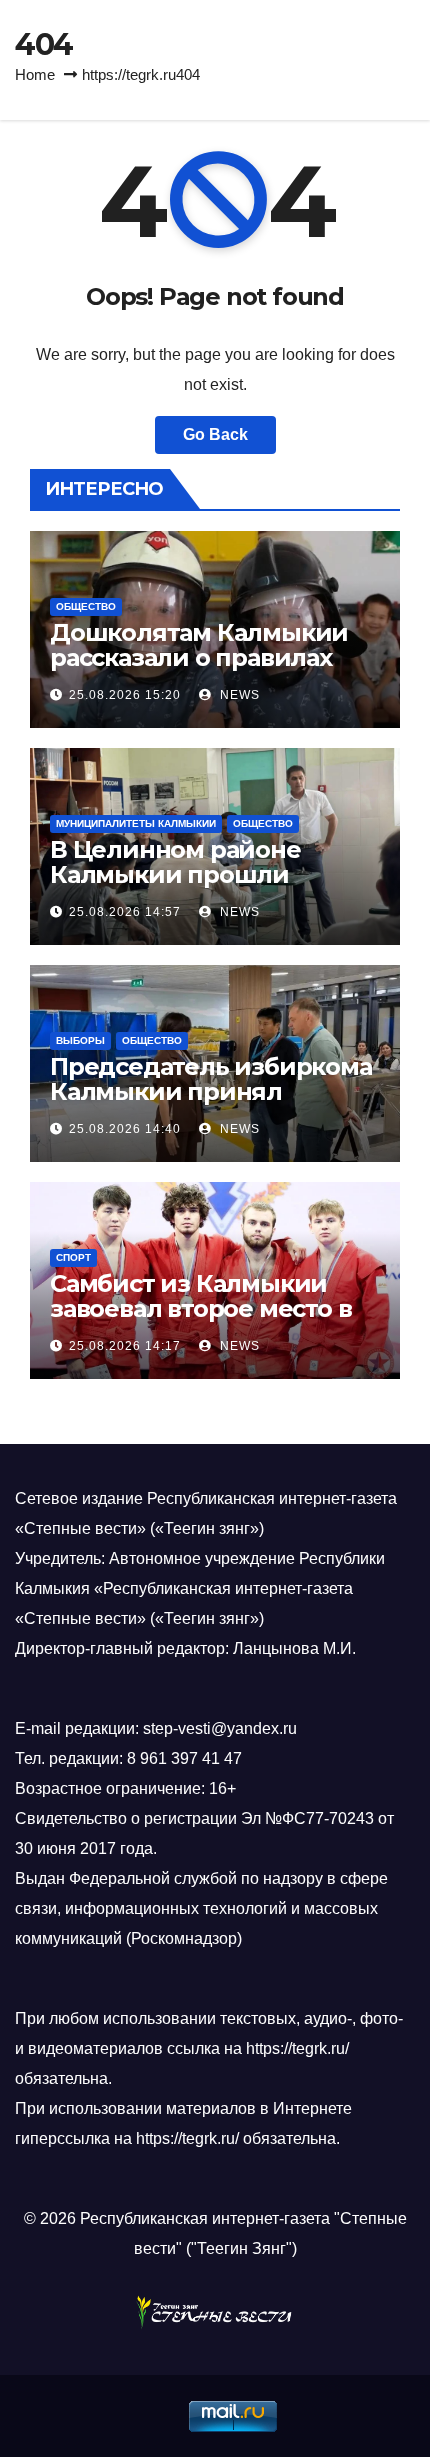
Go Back (215, 434)
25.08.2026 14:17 (125, 1346)
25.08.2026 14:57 (125, 912)
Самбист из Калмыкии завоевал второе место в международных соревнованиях (200, 1321)
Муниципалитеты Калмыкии (136, 823)
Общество (86, 606)
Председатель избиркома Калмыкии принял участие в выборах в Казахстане (211, 1104)
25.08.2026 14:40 (125, 1129)
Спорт (73, 1257)
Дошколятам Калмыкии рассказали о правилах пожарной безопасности (202, 657)
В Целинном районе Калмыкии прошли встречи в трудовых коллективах (175, 887)
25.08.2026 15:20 (125, 695)
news (238, 695)
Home (35, 74)
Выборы (80, 1040)
